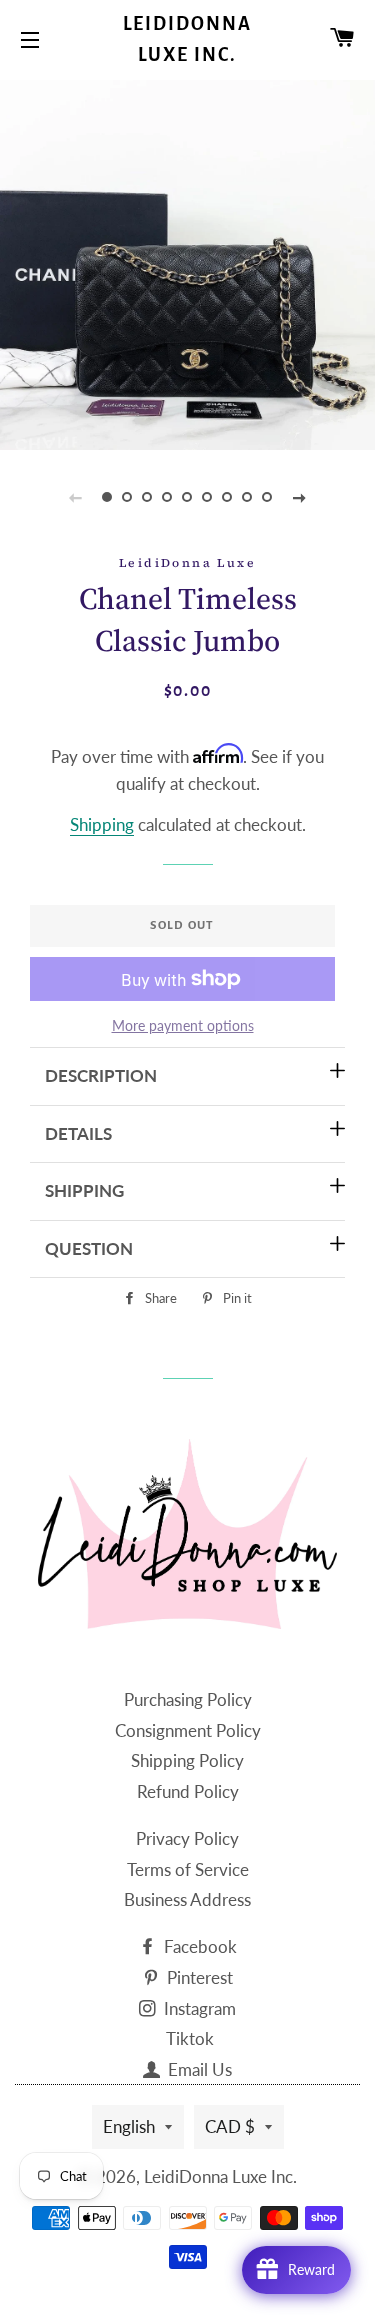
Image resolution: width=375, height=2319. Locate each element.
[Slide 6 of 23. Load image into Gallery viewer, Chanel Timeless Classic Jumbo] (208, 497)
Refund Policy (188, 1791)
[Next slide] (300, 497)
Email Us (198, 2069)
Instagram (198, 2008)
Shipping (102, 824)
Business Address (187, 1899)
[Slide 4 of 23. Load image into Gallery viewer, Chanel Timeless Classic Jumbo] (168, 497)
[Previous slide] (76, 497)
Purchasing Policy (188, 1699)
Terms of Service (188, 1869)
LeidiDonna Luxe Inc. (188, 39)
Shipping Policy (187, 1760)
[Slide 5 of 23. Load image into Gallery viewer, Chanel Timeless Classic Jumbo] (188, 497)
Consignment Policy (188, 1730)
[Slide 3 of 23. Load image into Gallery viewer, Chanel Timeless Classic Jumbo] (148, 497)
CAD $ (230, 2126)
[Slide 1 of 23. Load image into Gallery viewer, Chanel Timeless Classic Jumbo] (108, 497)
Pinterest (198, 1977)
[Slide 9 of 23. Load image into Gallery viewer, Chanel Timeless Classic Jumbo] (268, 497)
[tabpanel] (187, 262)
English (129, 2126)
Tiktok (190, 2038)
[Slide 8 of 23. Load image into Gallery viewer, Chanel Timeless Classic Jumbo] (248, 497)
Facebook (198, 1946)
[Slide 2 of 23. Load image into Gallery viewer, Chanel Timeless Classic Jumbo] (128, 497)
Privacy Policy (187, 1838)
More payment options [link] (183, 1025)
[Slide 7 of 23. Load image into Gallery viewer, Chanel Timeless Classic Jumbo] (228, 497)
